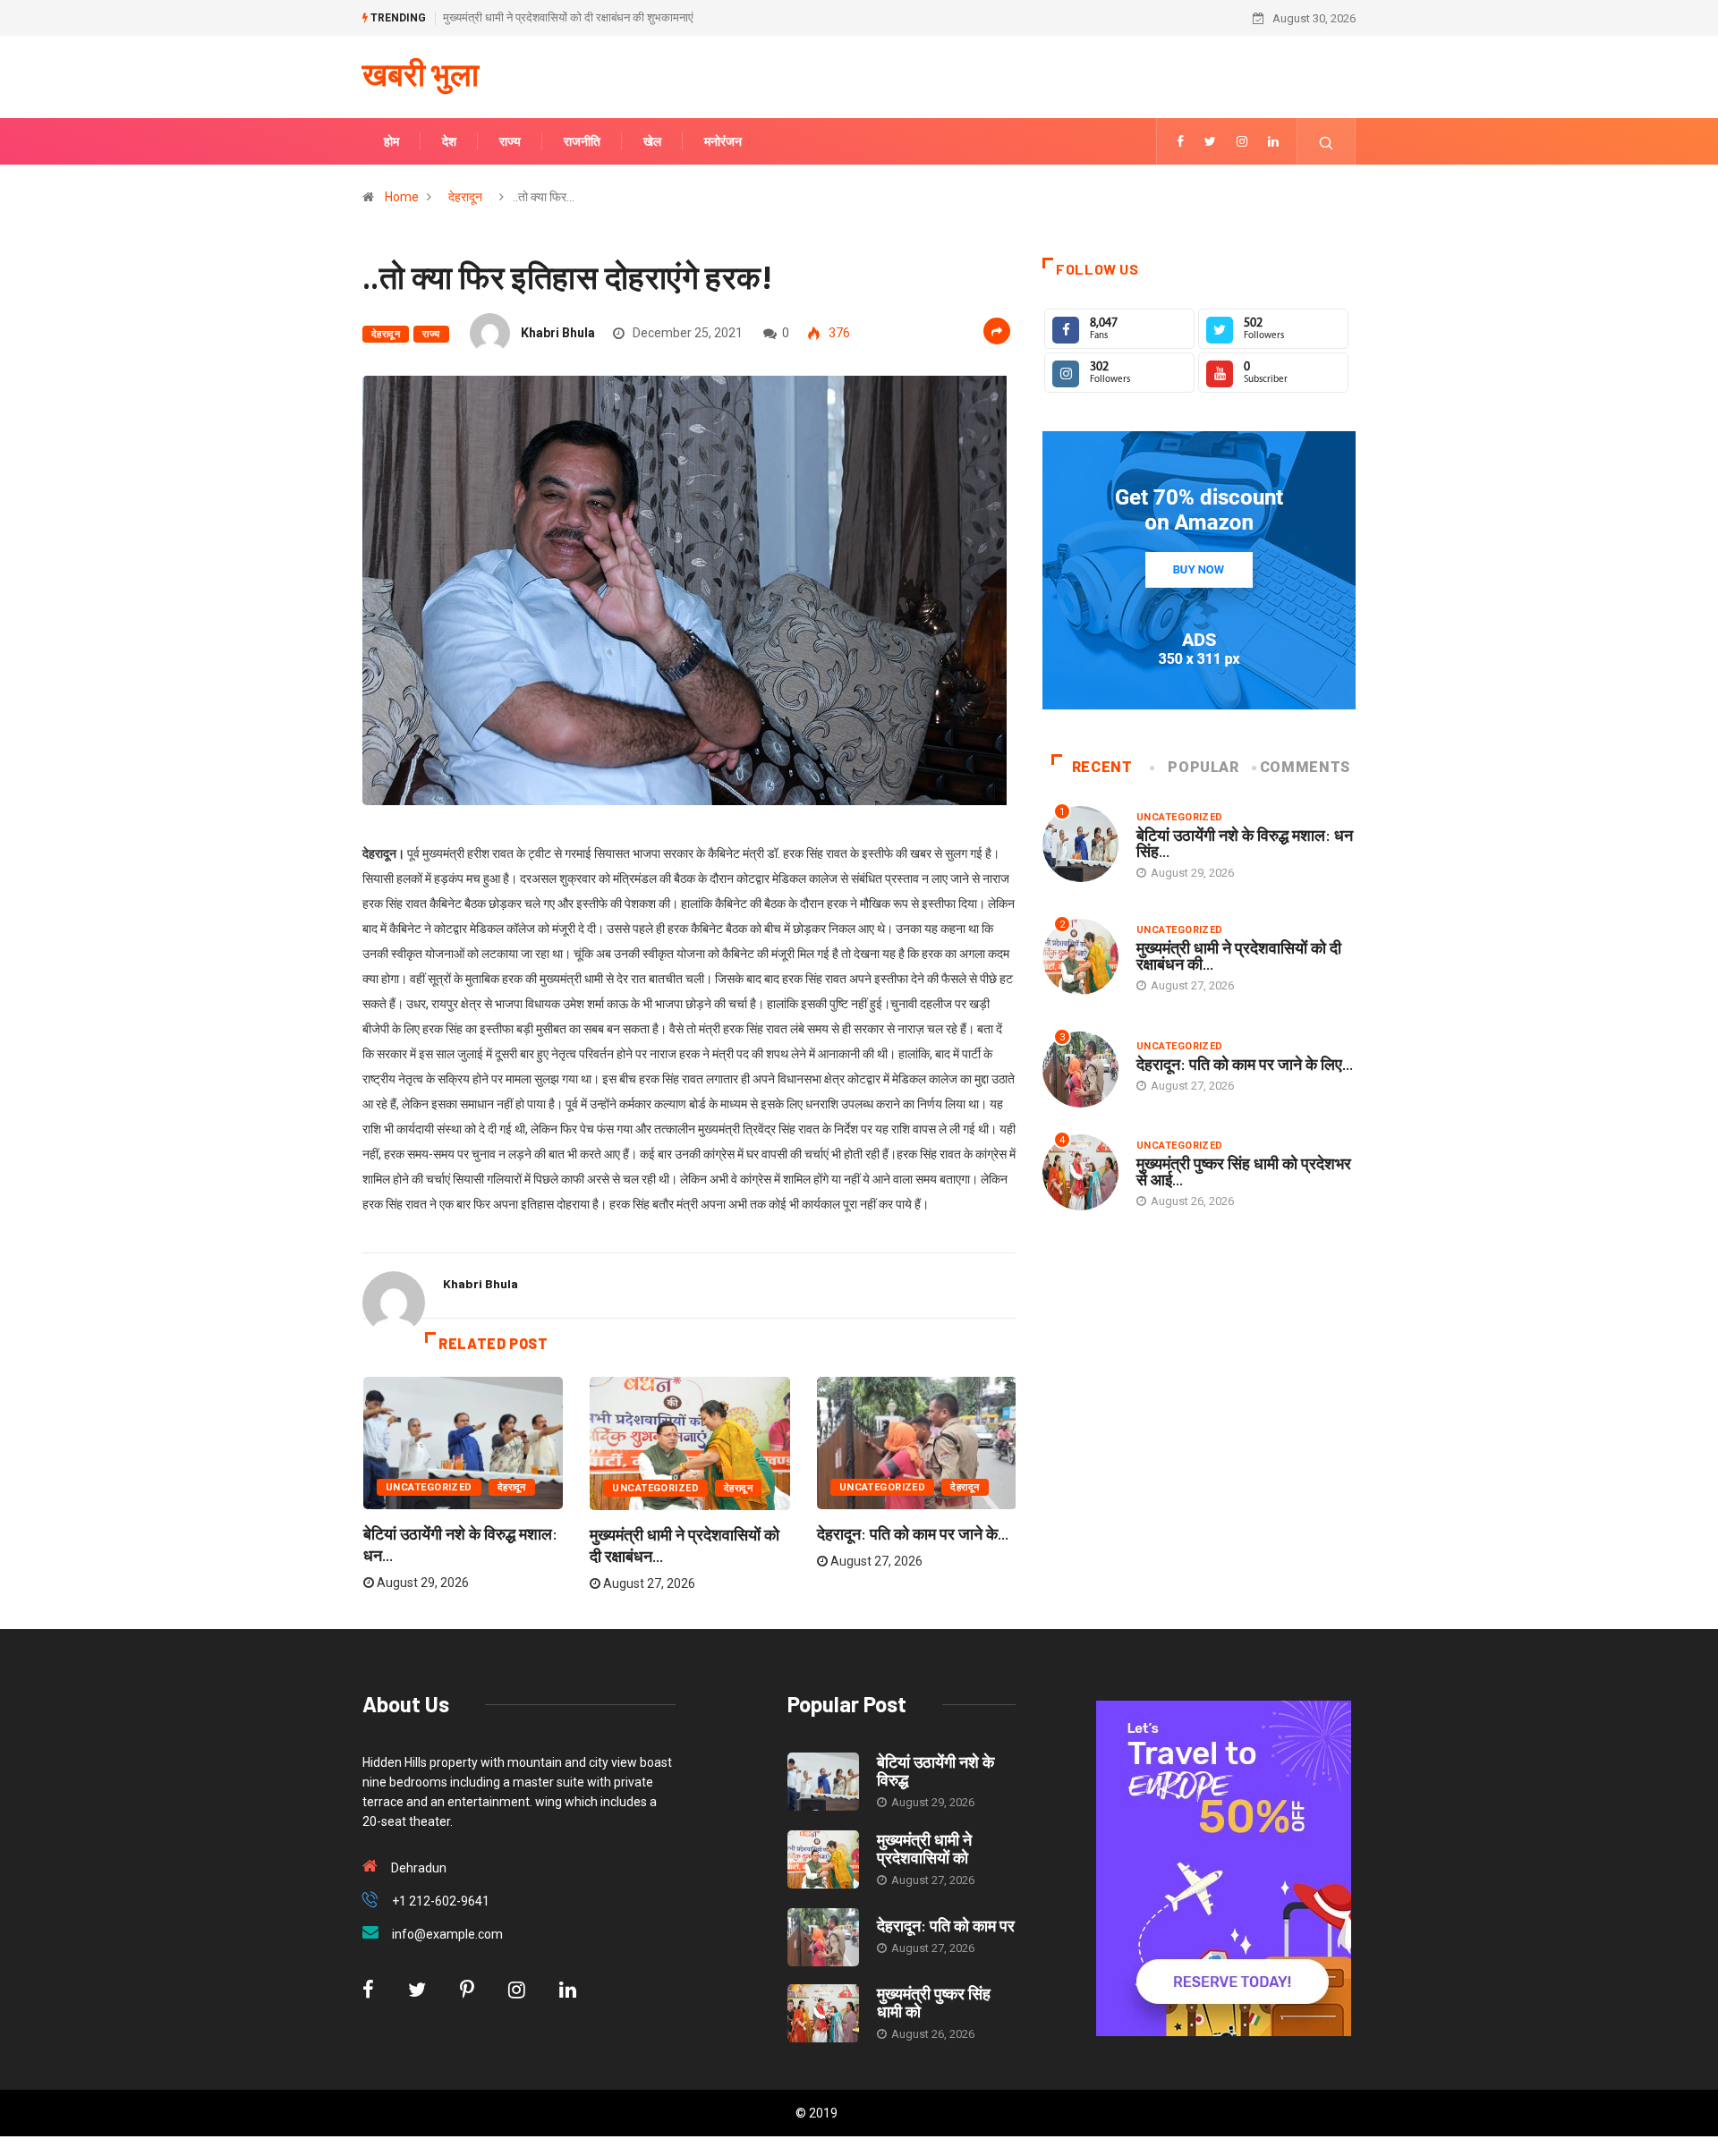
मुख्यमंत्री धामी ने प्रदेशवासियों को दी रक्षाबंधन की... (1239, 955)
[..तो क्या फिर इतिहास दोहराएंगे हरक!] (1180, 141)
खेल (652, 141)
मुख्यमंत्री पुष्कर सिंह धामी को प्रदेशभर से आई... (1244, 1171)
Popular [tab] (1203, 767)
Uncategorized (429, 1487)
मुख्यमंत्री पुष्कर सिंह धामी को (934, 2002)
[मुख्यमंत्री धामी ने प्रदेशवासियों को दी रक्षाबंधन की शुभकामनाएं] (823, 1859)
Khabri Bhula (558, 333)
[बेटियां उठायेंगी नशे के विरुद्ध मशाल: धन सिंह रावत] (823, 1782)
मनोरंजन (723, 141)
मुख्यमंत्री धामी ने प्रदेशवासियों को (924, 1848)
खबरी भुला (421, 73)
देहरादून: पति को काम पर (946, 1925)
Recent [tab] (1102, 767)
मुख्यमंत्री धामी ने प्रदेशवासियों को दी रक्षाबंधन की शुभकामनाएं (568, 17)
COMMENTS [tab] (1305, 767)
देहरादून (465, 197)
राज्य (510, 141)
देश (449, 141)
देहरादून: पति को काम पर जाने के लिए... (1245, 1064)
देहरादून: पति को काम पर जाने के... (913, 1533)
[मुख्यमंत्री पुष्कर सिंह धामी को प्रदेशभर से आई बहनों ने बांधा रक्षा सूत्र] (823, 2013)
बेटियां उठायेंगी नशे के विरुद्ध (936, 1770)
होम (391, 141)
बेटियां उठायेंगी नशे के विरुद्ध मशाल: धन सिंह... (1245, 843)
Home (402, 197)
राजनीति (582, 141)
